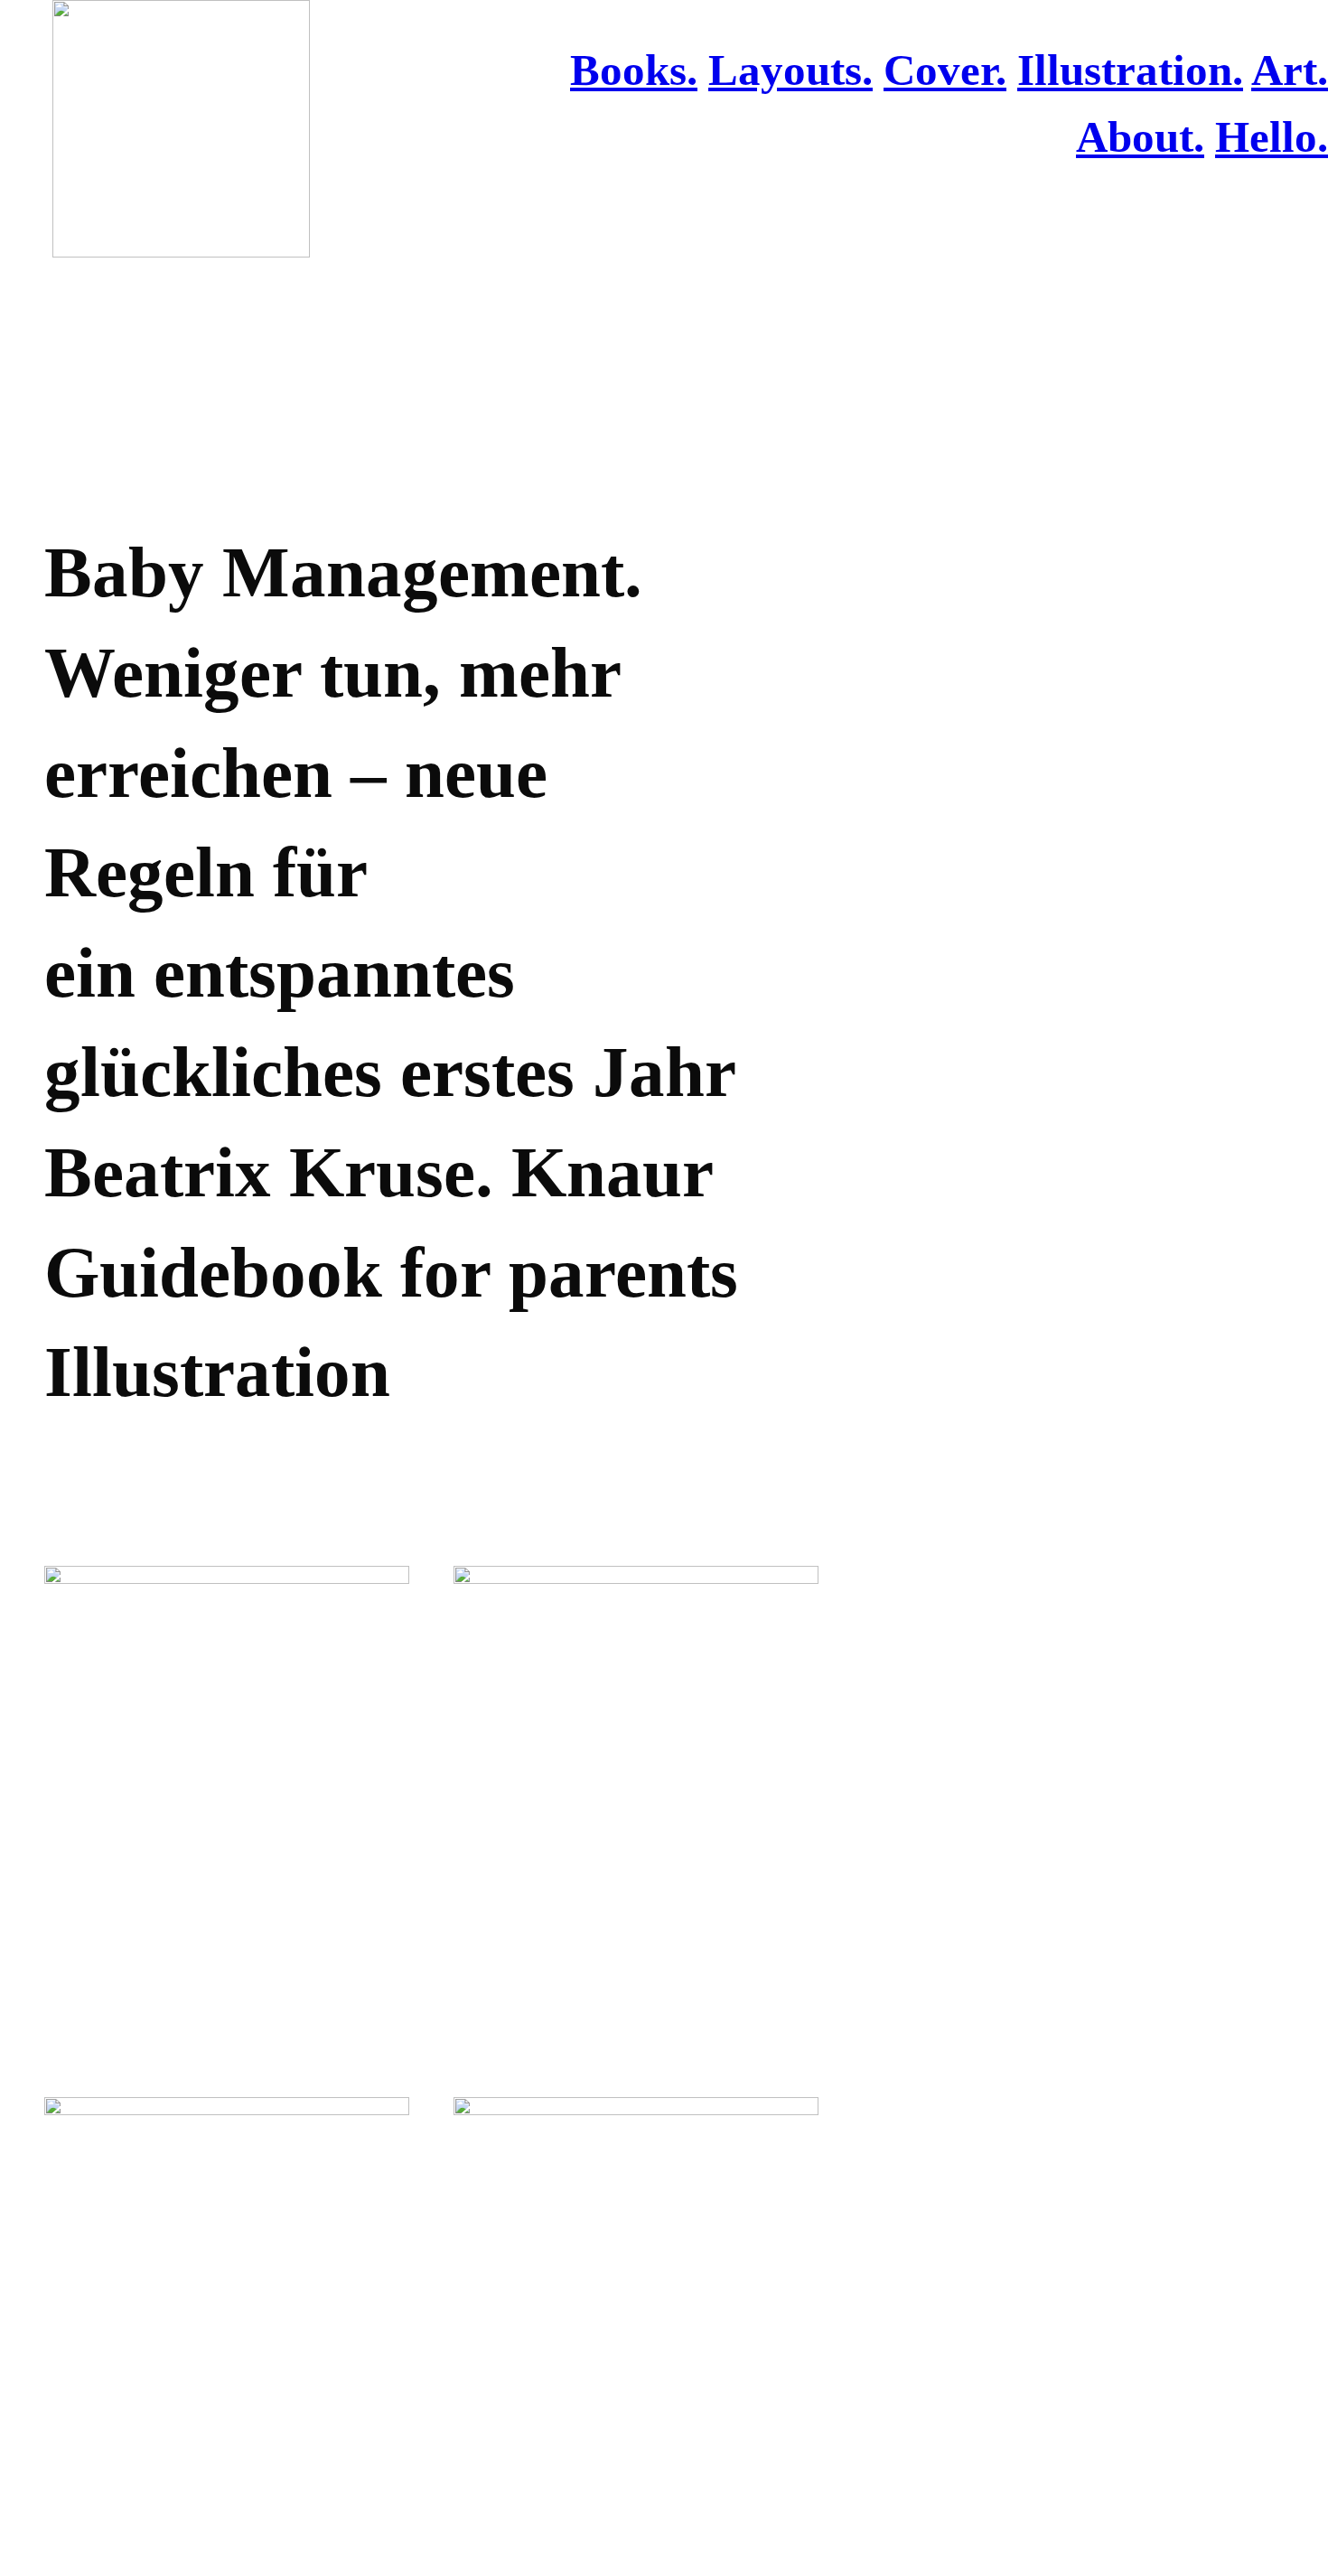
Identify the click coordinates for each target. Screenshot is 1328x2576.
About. (1140, 137)
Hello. (1272, 137)
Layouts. (790, 70)
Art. (1290, 70)
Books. (634, 70)
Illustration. (1130, 70)
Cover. (945, 70)
